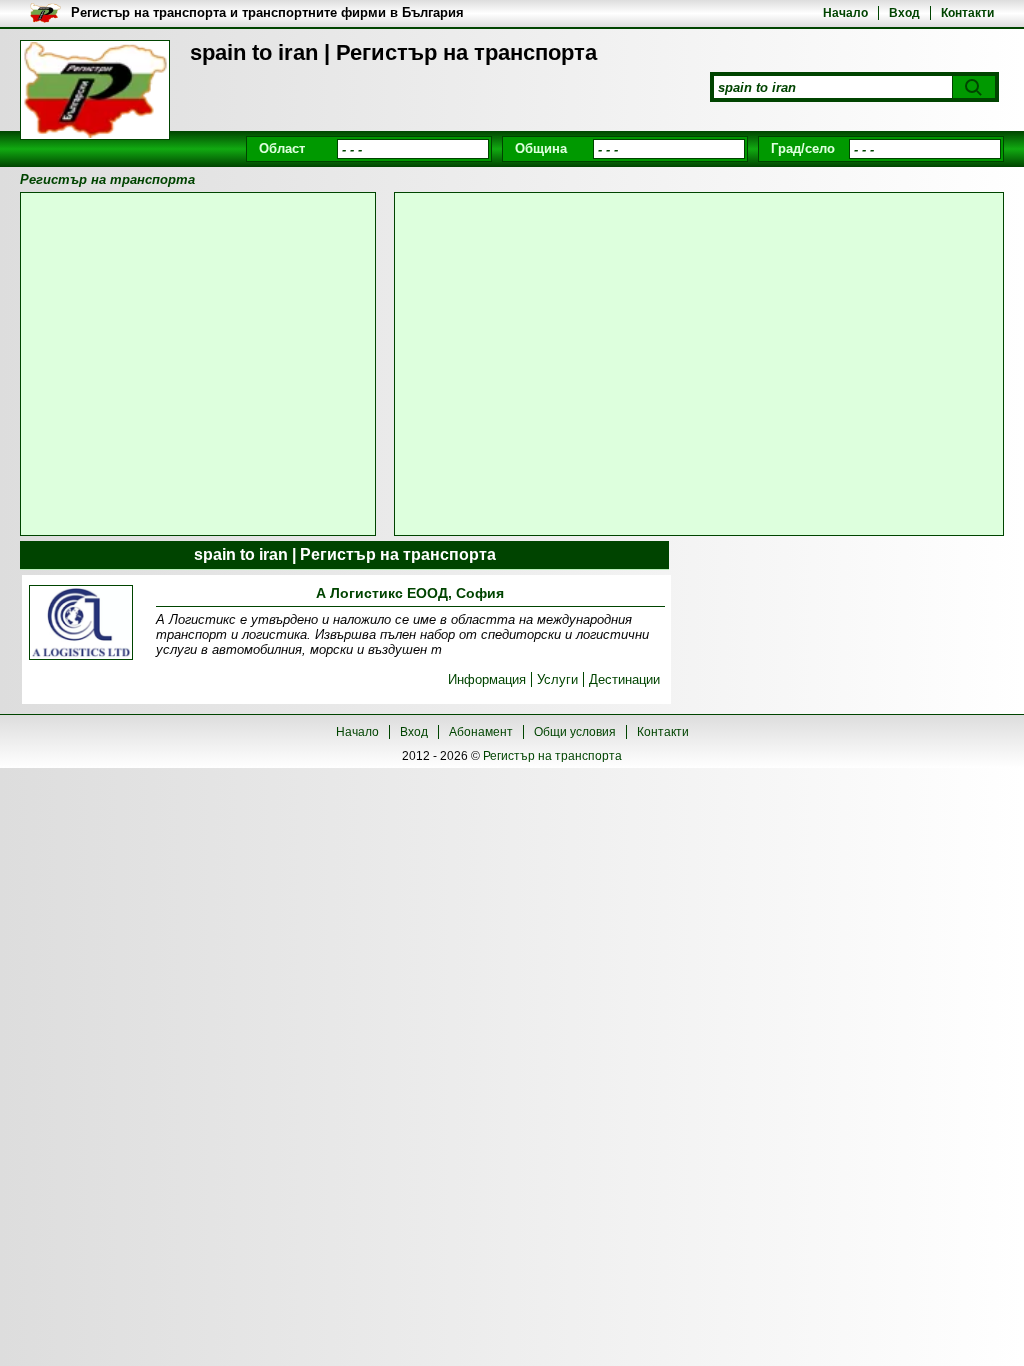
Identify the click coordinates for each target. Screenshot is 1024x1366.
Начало (845, 13)
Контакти (967, 13)
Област (282, 148)
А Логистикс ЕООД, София (410, 593)
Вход (904, 13)
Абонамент (481, 732)
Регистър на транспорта (552, 756)
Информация (487, 679)
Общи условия (575, 732)
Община (541, 148)
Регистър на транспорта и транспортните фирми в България (267, 12)
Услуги (557, 679)
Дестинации (624, 679)
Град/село (803, 148)
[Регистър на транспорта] (95, 90)
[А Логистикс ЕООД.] (81, 624)
